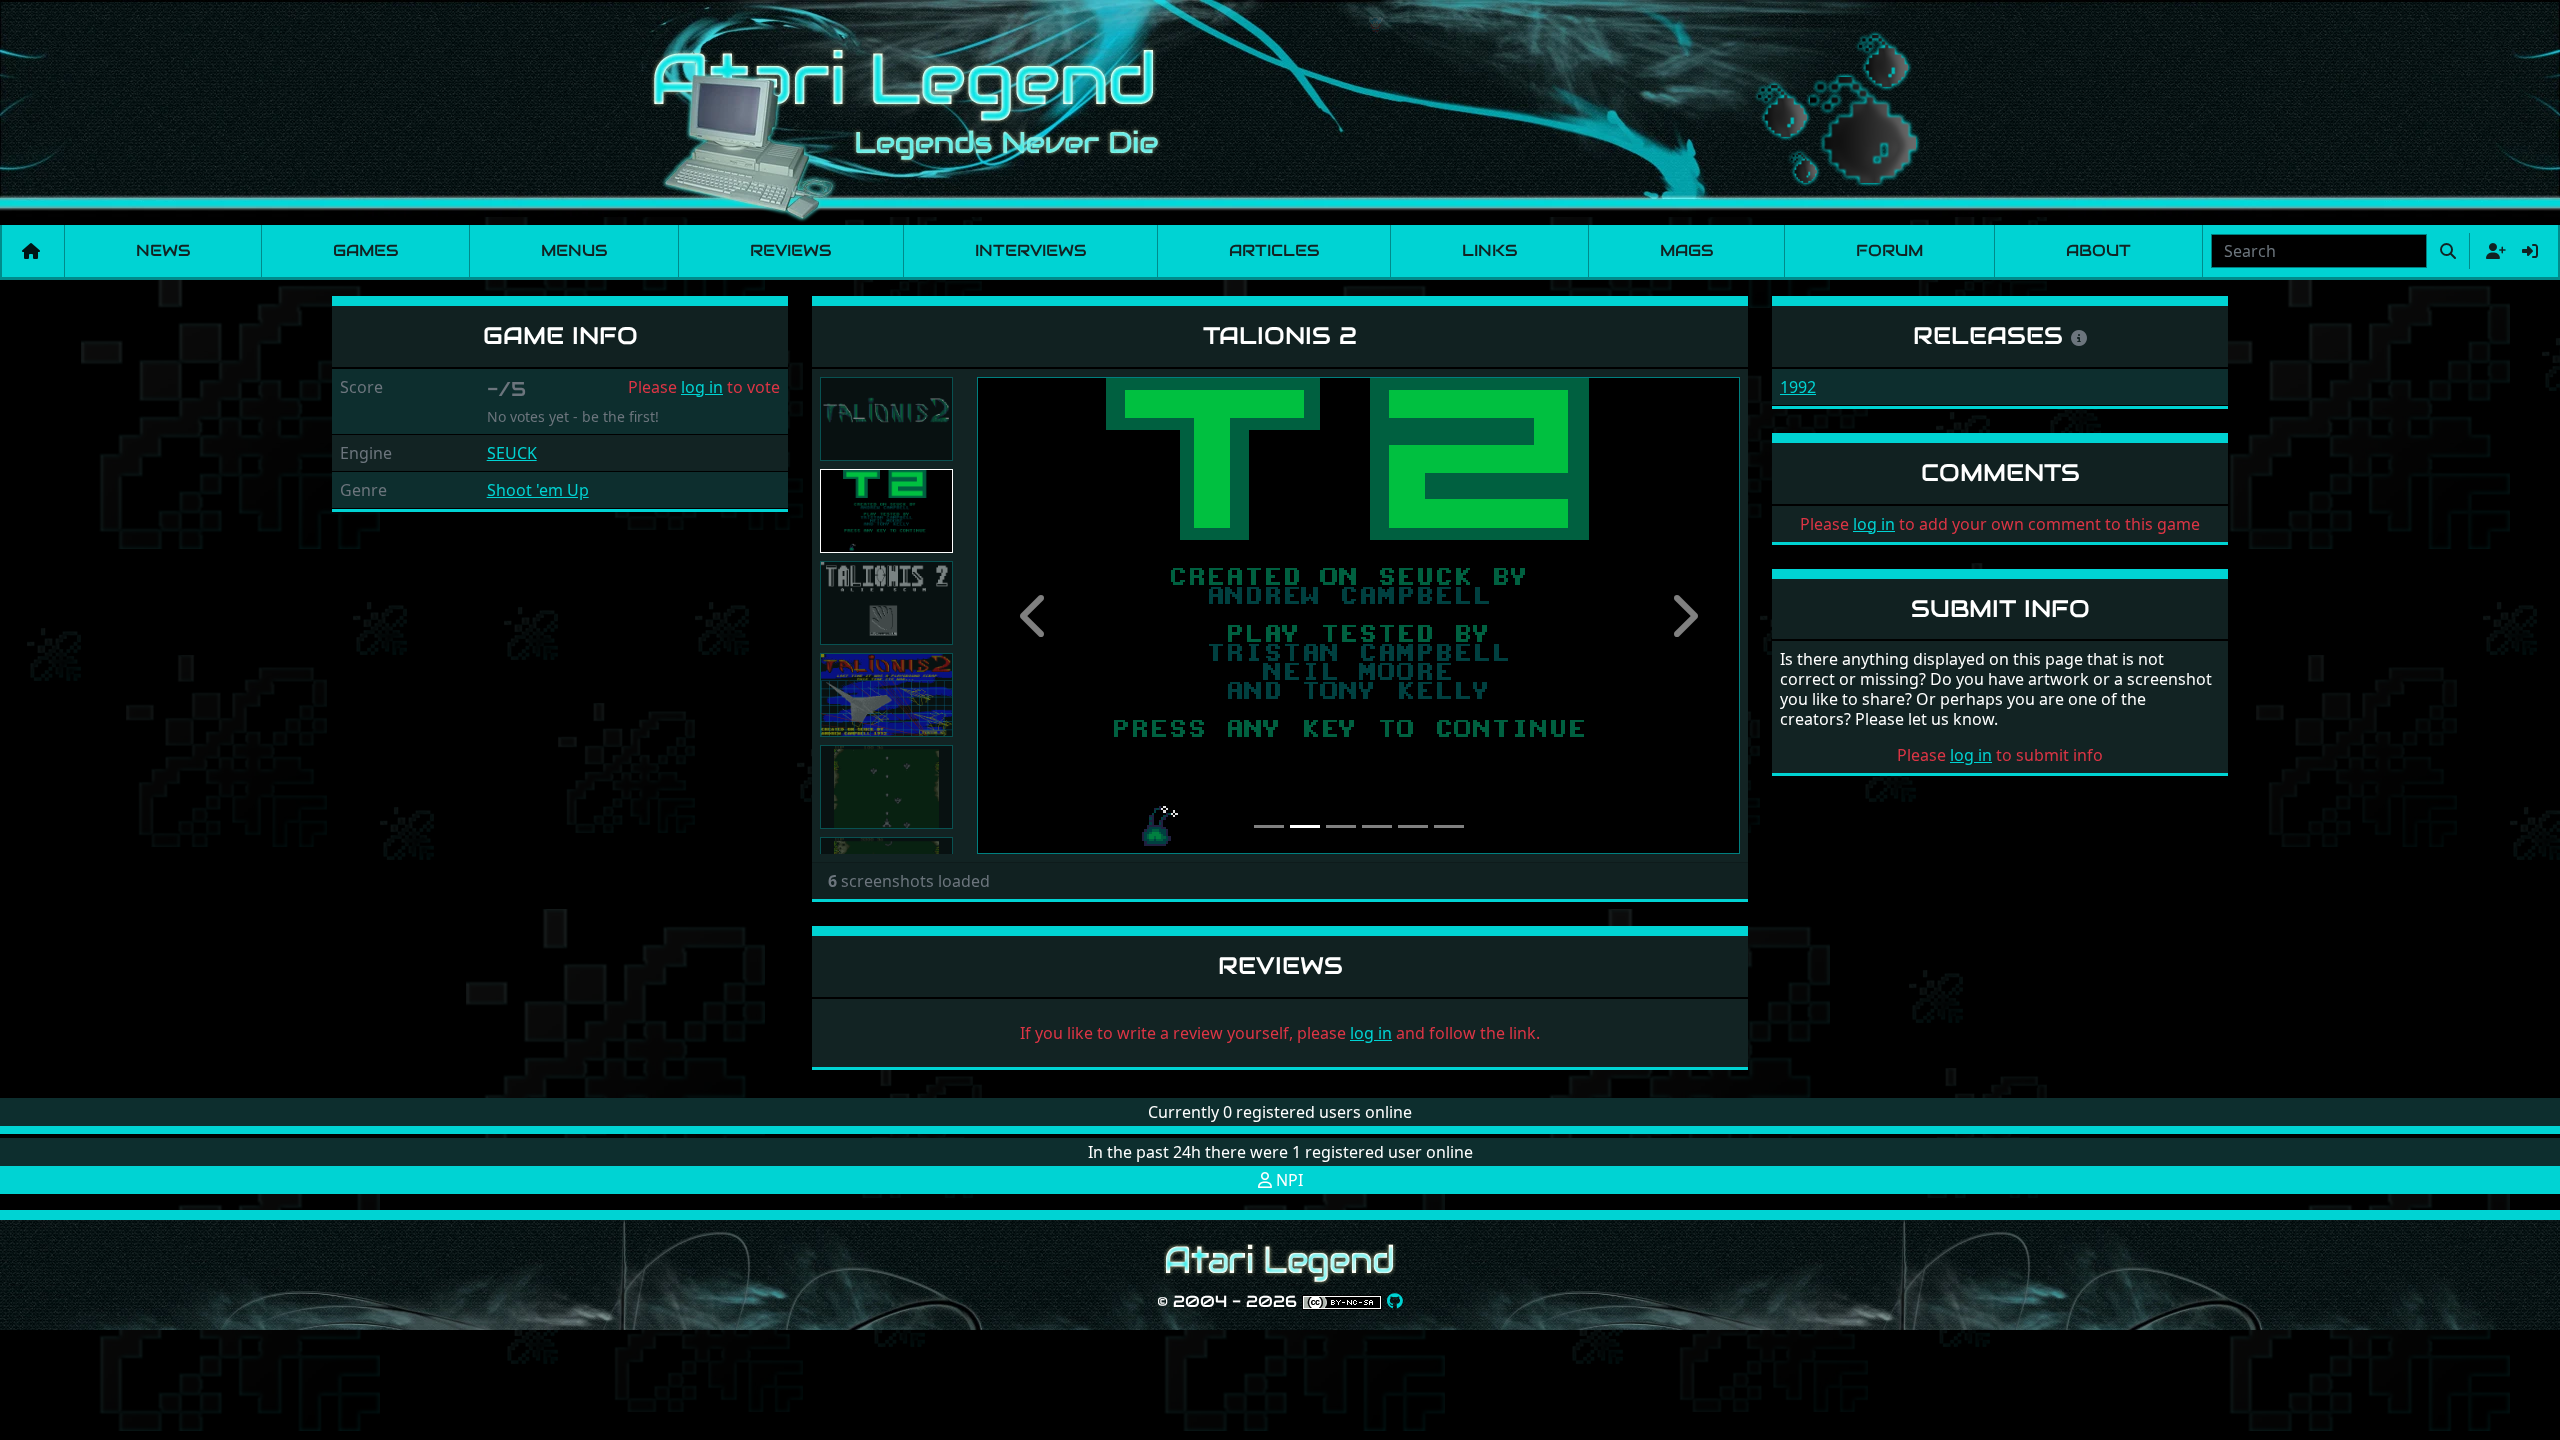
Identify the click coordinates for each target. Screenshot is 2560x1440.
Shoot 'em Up (538, 490)
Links (1489, 250)
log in (702, 387)
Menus (574, 250)
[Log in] (2530, 251)
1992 (1798, 387)
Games (365, 250)
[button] (1034, 615)
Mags (1686, 250)
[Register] (2492, 251)
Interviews (1030, 250)
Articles (1274, 250)
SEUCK (512, 453)
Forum (1889, 250)
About (2098, 250)
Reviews (790, 250)
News (163, 250)
